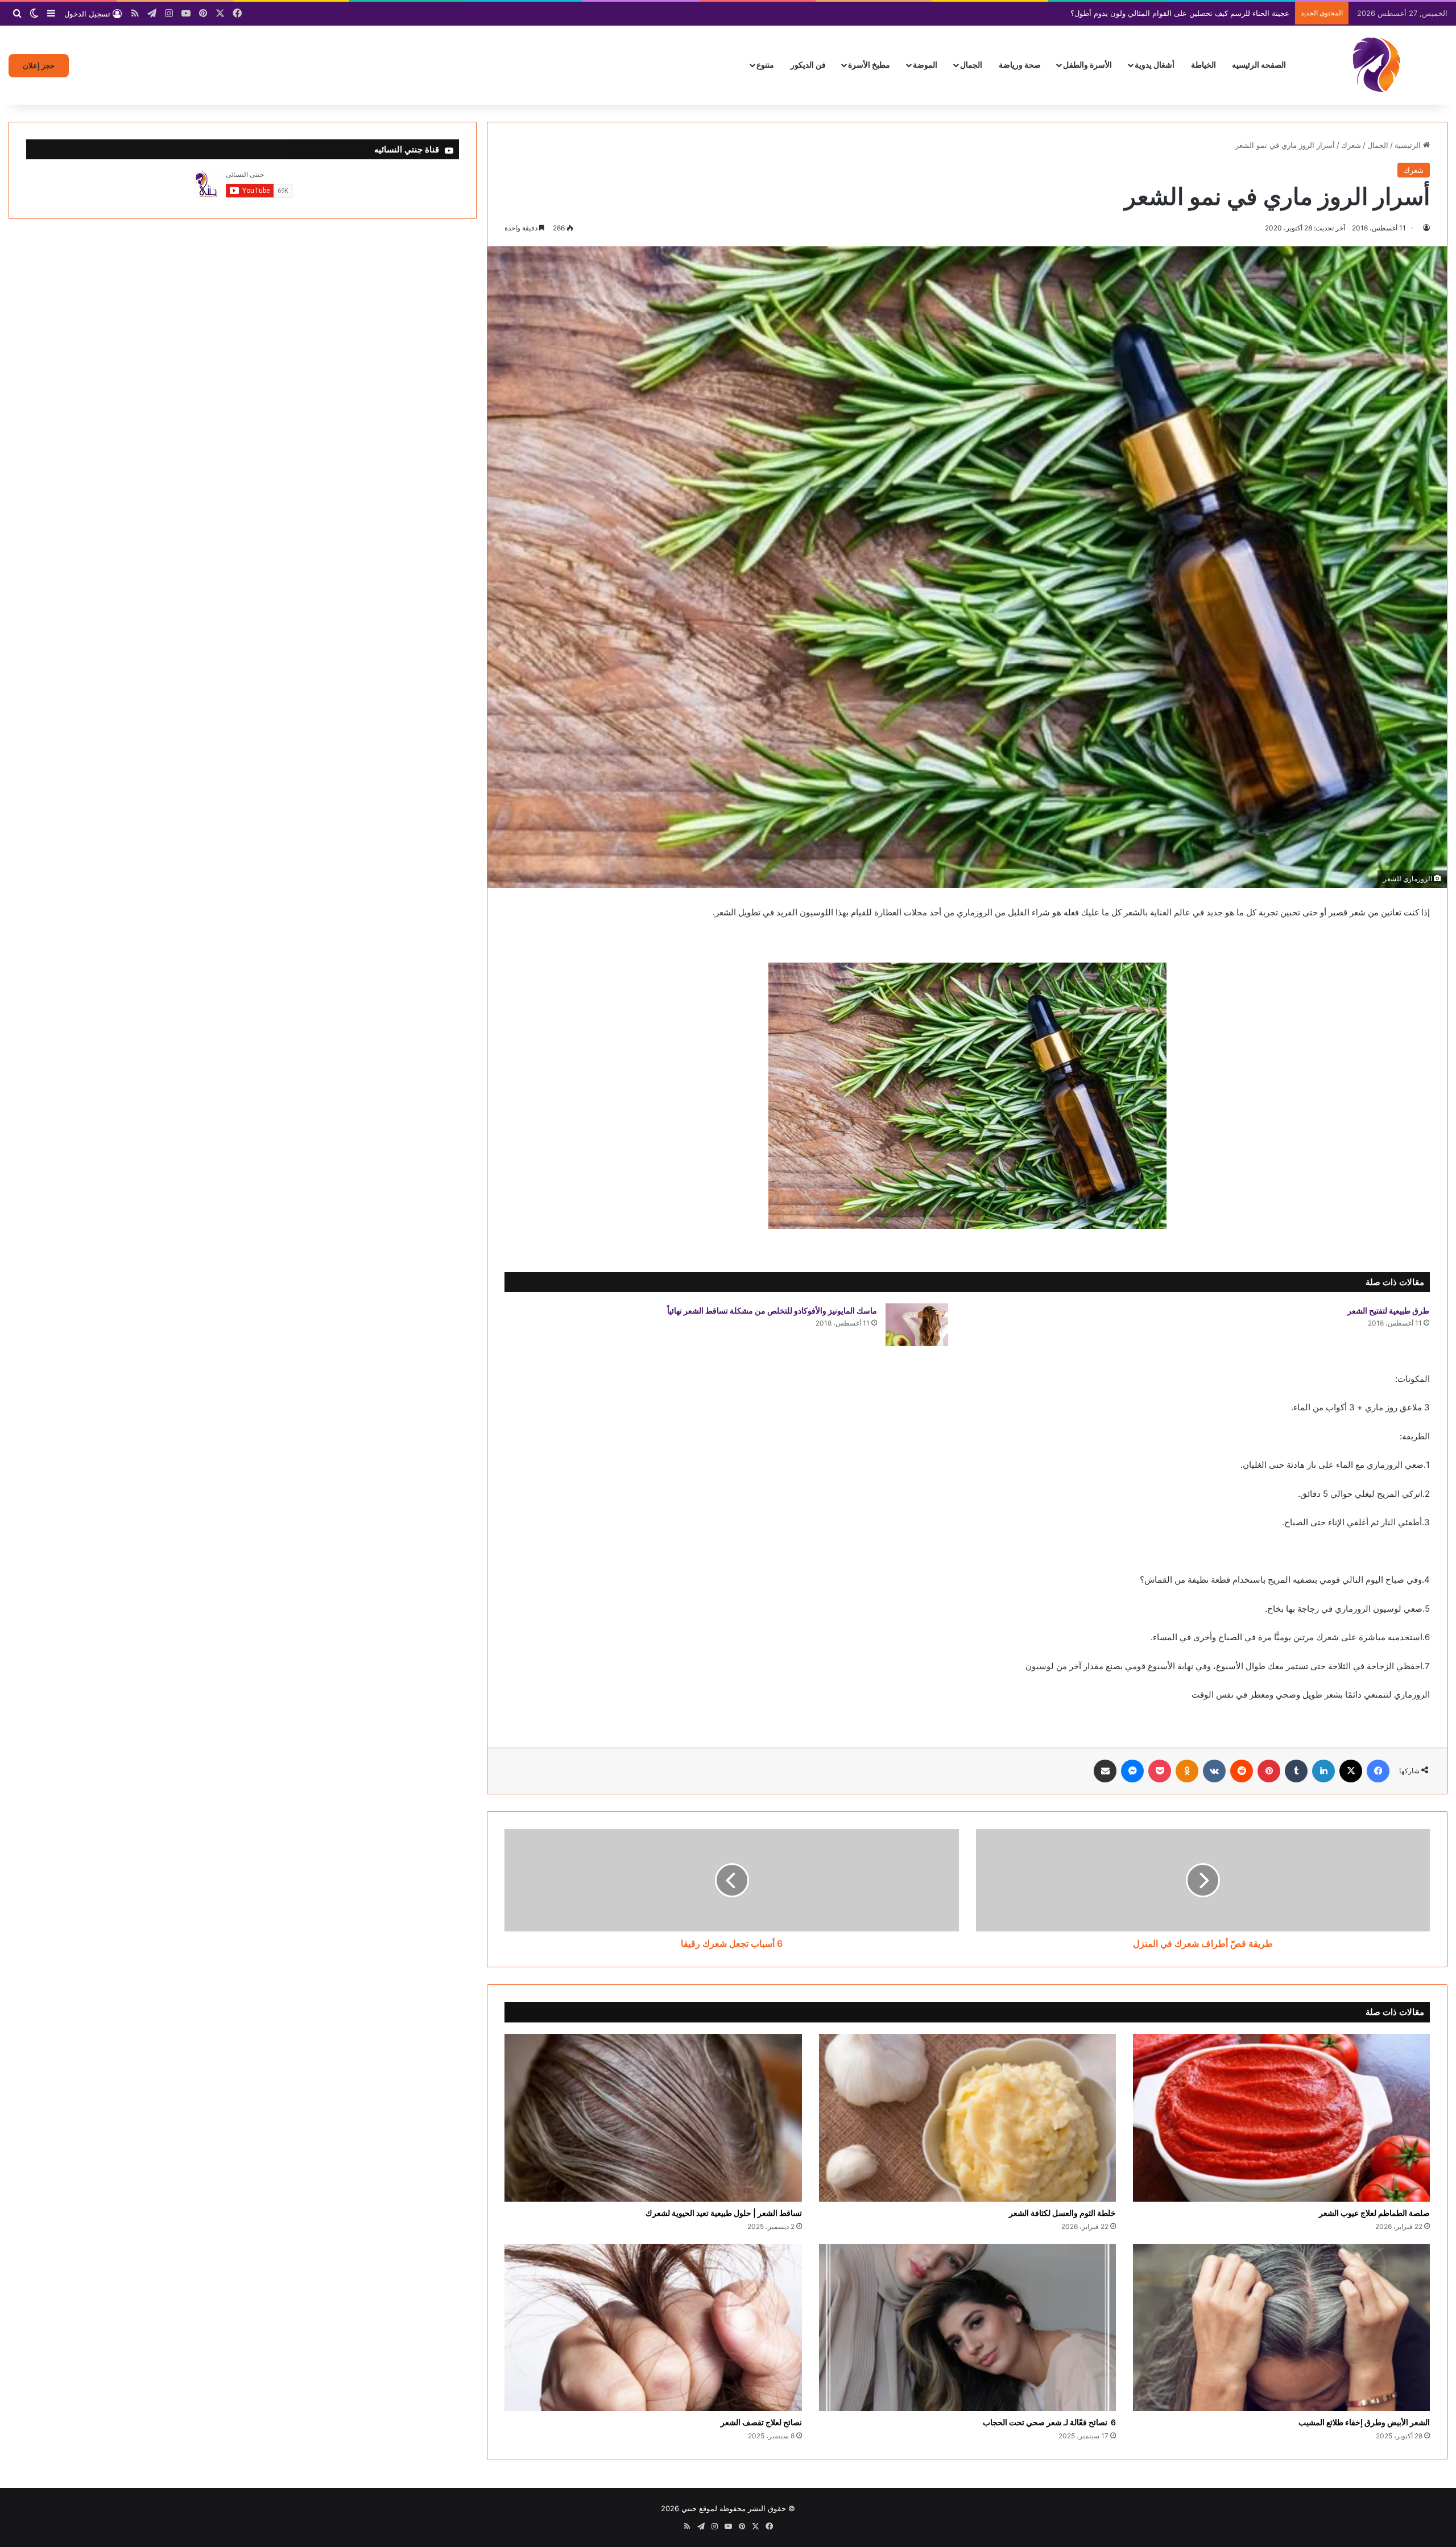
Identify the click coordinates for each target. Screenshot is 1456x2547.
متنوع (765, 65)
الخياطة (1203, 65)
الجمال (971, 65)
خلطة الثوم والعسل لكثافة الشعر (1062, 2213)
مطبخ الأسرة (869, 65)
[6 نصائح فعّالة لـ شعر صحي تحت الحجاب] (967, 2328)
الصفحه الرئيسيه (1259, 65)
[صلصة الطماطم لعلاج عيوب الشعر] (1281, 2118)
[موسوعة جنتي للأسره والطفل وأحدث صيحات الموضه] (1376, 65)
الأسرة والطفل (1087, 65)
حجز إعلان (39, 65)
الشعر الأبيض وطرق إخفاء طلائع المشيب (1364, 2422)
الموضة (925, 65)
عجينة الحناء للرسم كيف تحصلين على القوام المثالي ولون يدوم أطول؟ (1180, 13)
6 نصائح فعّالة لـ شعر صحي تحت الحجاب (1049, 2422)
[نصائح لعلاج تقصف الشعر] (653, 2328)
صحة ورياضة (1020, 65)
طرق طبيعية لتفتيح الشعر (1388, 1310)
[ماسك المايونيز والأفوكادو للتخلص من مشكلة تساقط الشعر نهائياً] (917, 1325)
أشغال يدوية (1155, 65)
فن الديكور (808, 65)
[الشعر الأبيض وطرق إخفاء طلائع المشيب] (1281, 2328)
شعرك (1351, 145)
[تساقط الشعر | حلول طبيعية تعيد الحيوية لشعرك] (653, 2118)
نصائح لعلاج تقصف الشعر (761, 2422)
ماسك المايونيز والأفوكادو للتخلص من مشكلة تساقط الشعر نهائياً (772, 1310)
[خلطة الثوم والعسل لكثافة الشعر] (967, 2118)
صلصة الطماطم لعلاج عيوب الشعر (1374, 2213)
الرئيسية (1409, 145)
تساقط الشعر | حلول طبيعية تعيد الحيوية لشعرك (724, 2213)
